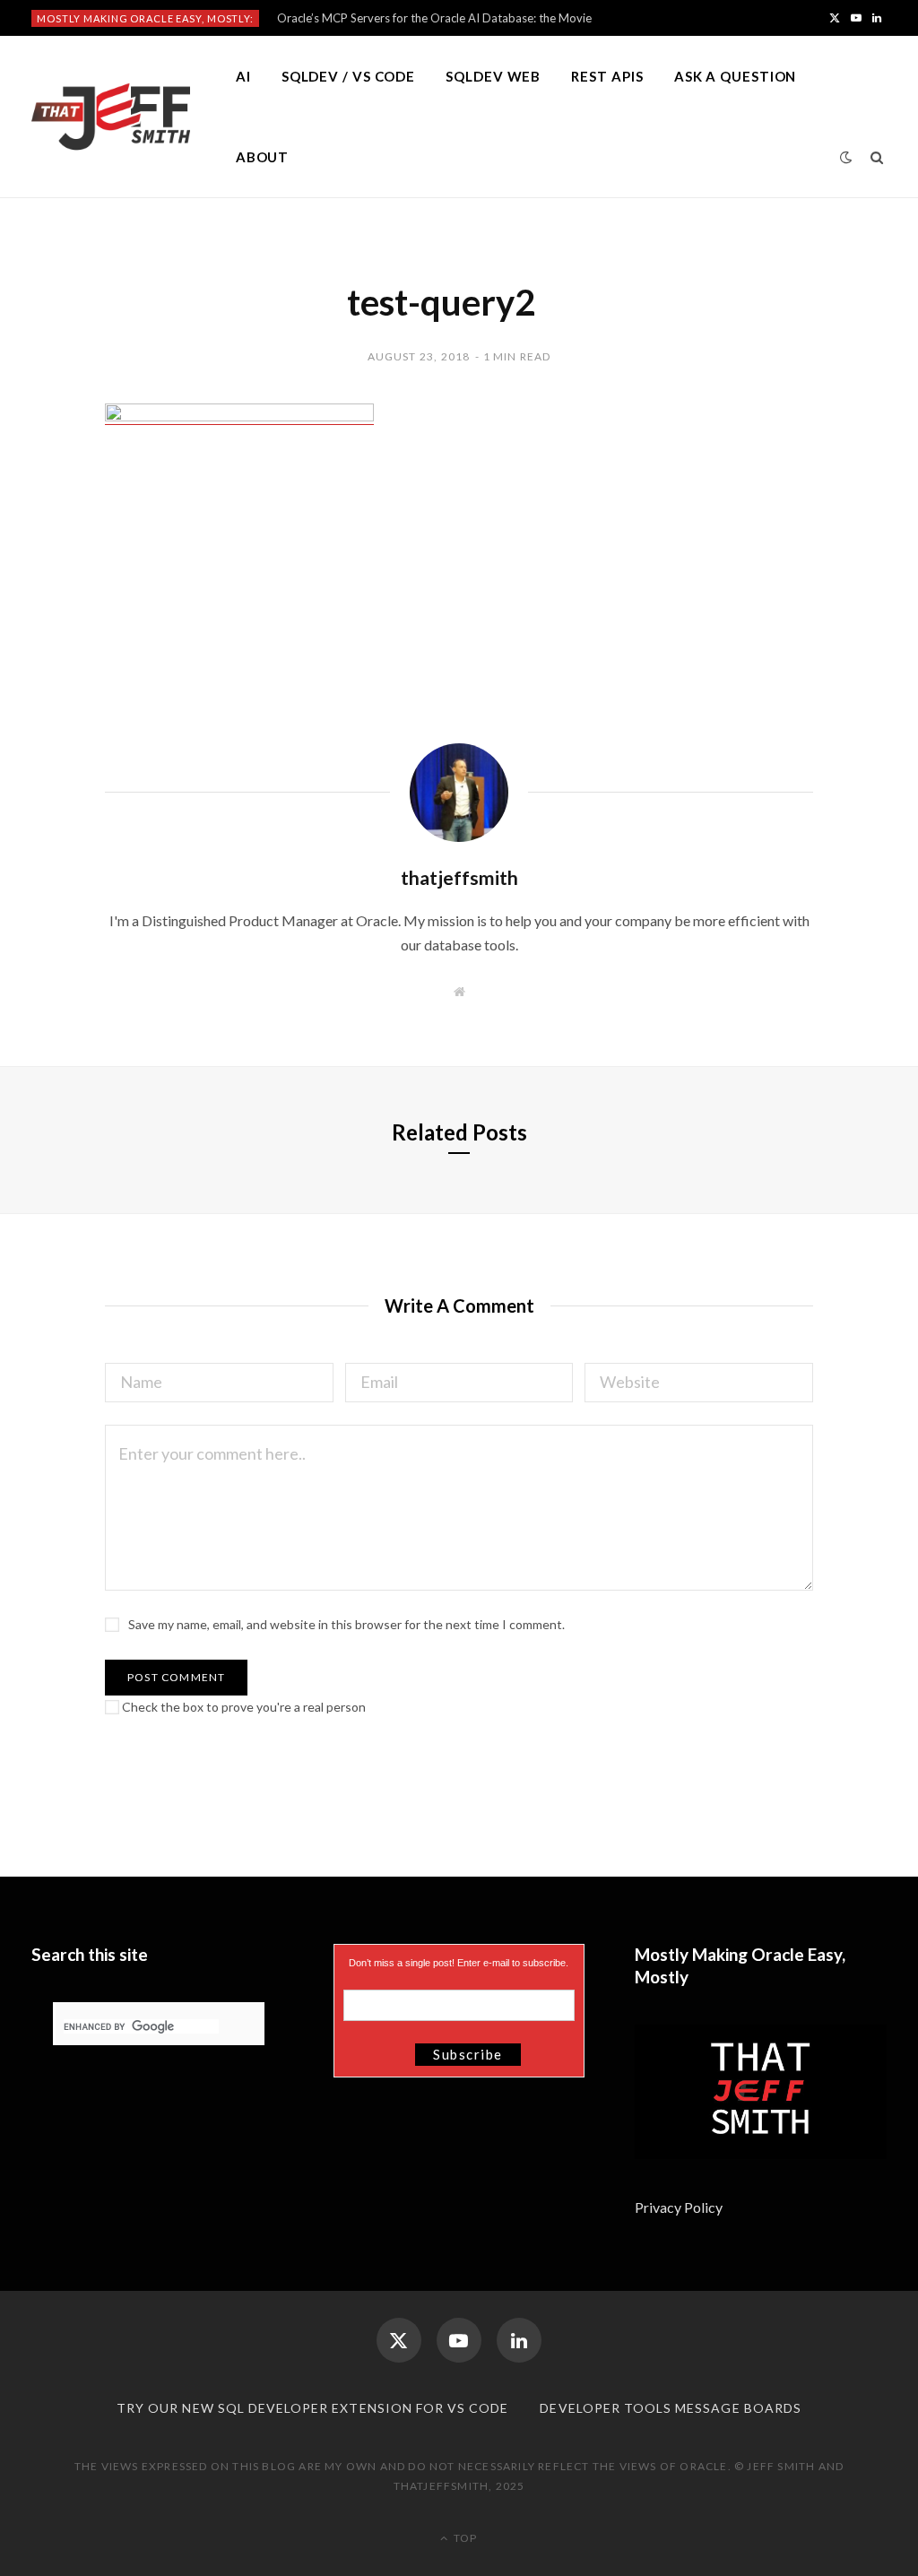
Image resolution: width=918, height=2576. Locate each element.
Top (464, 2538)
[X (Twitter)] (399, 2340)
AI (243, 76)
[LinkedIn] (519, 2340)
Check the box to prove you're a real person (242, 1707)
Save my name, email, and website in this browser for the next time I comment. (346, 1624)
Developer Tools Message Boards (671, 2408)
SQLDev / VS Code (348, 76)
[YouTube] (459, 2340)
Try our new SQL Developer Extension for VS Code (312, 2408)
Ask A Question (736, 76)
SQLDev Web (493, 76)
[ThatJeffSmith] (111, 117)
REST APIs (607, 76)
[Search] (877, 157)
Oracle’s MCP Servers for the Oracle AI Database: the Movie (434, 18)
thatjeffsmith (459, 877)
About (263, 157)
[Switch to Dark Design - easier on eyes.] (846, 157)
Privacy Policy (680, 2207)
